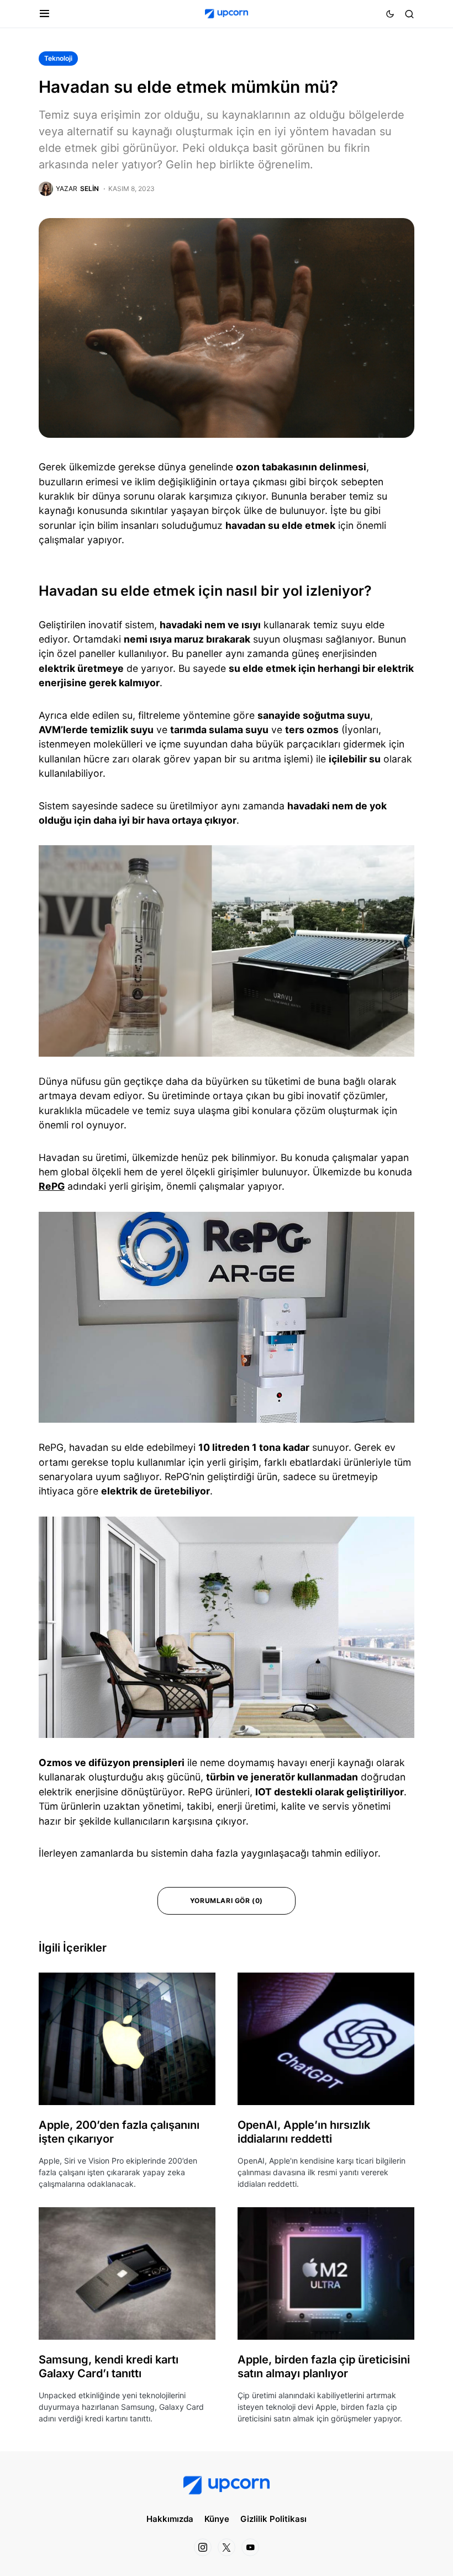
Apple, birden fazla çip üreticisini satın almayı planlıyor (324, 2366)
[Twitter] (227, 2547)
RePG (52, 1186)
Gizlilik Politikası (273, 2519)
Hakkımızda (170, 2519)
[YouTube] (250, 2547)
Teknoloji (58, 58)
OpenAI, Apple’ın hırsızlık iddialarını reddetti (304, 2132)
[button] (44, 14)
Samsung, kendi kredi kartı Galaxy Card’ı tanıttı (109, 2366)
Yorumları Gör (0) (227, 1901)
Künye (217, 2519)
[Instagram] (203, 2547)
